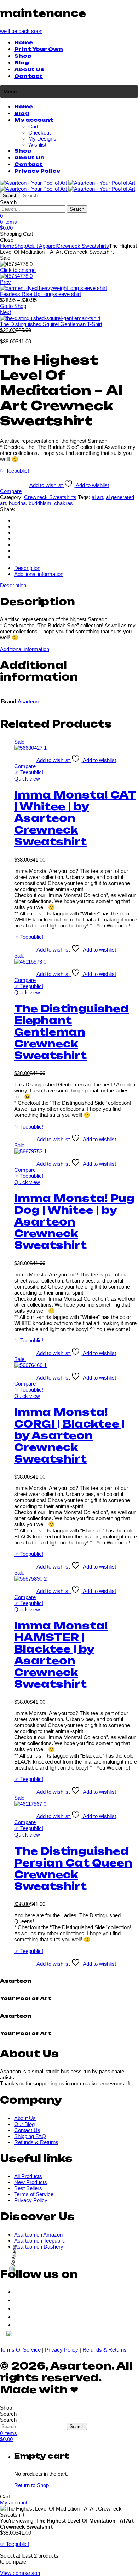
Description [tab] (27, 568)
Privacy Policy (37, 171)
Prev (5, 282)
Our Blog (24, 2124)
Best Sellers (28, 2188)
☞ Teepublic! (15, 471)
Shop (23, 56)
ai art (97, 497)
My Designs (42, 139)
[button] (21, 31)
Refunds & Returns (36, 2142)
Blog (22, 63)
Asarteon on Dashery (39, 2247)
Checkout (39, 133)
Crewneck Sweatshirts (83, 246)
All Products (28, 2176)
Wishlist (37, 145)
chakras (64, 503)
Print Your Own (39, 50)
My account (34, 120)
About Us (29, 70)
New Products (31, 2182)
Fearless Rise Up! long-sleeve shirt (41, 294)
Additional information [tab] (39, 574)
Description (13, 585)
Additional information (25, 649)
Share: (8, 509)
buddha (17, 503)
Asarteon (28, 701)
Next (5, 312)
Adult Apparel (41, 246)
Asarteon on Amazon (38, 2235)
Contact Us (27, 2130)
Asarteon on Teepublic (40, 2241)
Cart (33, 127)
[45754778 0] (16, 276)
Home (23, 43)
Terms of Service (34, 2194)
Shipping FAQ (30, 2136)
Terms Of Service (20, 2350)
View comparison (20, 2573)
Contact (28, 76)
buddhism (40, 503)
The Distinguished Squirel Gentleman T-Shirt (51, 324)
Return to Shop (31, 2485)
